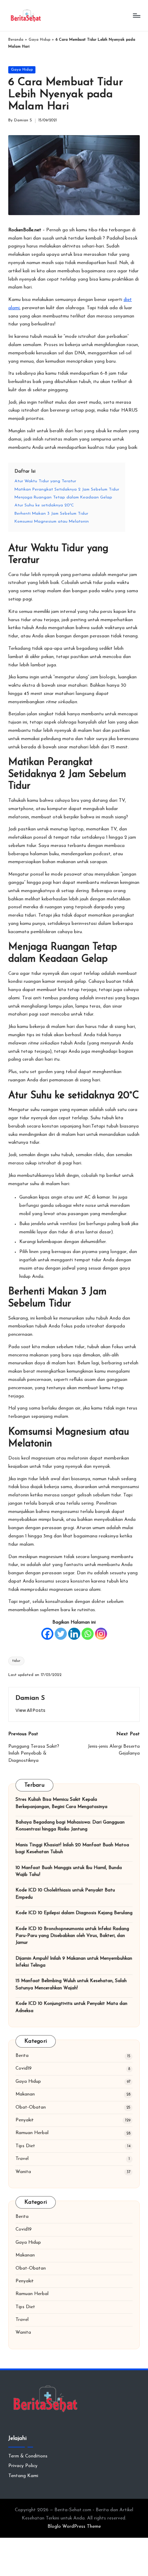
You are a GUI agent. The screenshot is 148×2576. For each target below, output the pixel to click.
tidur (16, 1661)
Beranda (16, 40)
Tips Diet (25, 2146)
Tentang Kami (23, 2476)
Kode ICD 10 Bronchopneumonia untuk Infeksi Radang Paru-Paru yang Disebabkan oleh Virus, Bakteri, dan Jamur (72, 1936)
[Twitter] (61, 1634)
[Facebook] (47, 1634)
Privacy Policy (23, 2466)
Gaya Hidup (39, 40)
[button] (30, 1710)
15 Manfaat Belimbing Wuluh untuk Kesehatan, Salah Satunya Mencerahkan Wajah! (71, 1984)
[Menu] (136, 15)
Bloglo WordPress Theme (74, 2527)
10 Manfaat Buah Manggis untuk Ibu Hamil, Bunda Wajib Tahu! (69, 1871)
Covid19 (24, 2068)
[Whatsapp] (88, 1634)
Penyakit (25, 2120)
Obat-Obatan (31, 2107)
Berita (22, 2056)
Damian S (30, 1698)
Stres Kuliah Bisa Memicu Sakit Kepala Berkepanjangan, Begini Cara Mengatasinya (61, 1803)
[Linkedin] (74, 1634)
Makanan (25, 2094)
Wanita (23, 2172)
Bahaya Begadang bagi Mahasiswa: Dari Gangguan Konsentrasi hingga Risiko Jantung (70, 1826)
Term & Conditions (28, 2456)
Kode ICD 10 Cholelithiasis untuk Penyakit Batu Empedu (65, 1894)
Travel (22, 2159)
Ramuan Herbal (32, 2133)
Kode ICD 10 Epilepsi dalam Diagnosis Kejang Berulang (74, 1913)
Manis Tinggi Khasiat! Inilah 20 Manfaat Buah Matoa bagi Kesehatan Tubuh (72, 1848)
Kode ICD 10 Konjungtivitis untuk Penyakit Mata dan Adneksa (71, 2007)
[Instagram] (101, 1634)
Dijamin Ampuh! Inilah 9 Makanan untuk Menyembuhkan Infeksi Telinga (74, 1962)
